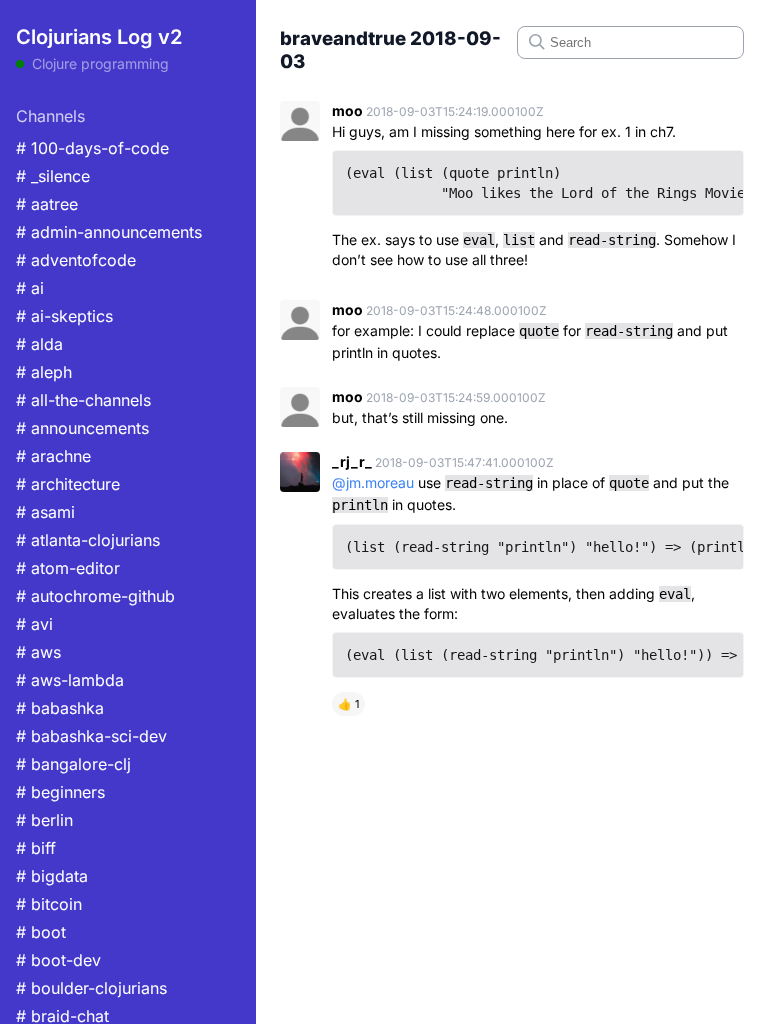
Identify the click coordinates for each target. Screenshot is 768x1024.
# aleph (44, 372)
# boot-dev (58, 960)
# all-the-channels (83, 400)
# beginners (60, 792)
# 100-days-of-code (92, 148)
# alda (39, 344)
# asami (45, 512)
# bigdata (52, 876)
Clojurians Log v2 (99, 37)
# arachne (53, 456)
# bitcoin (49, 904)
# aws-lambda (70, 680)
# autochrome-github (95, 596)
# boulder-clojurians (91, 988)
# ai (30, 288)
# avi (34, 624)
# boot (41, 932)
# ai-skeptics (64, 316)
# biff (36, 848)
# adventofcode (76, 260)
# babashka (60, 708)
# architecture (68, 484)
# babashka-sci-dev (91, 736)
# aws (38, 652)
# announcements (82, 428)
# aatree (47, 204)
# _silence (53, 176)
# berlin (44, 820)
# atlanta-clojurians (88, 540)
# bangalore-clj (73, 764)
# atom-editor (68, 568)
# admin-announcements (109, 232)
